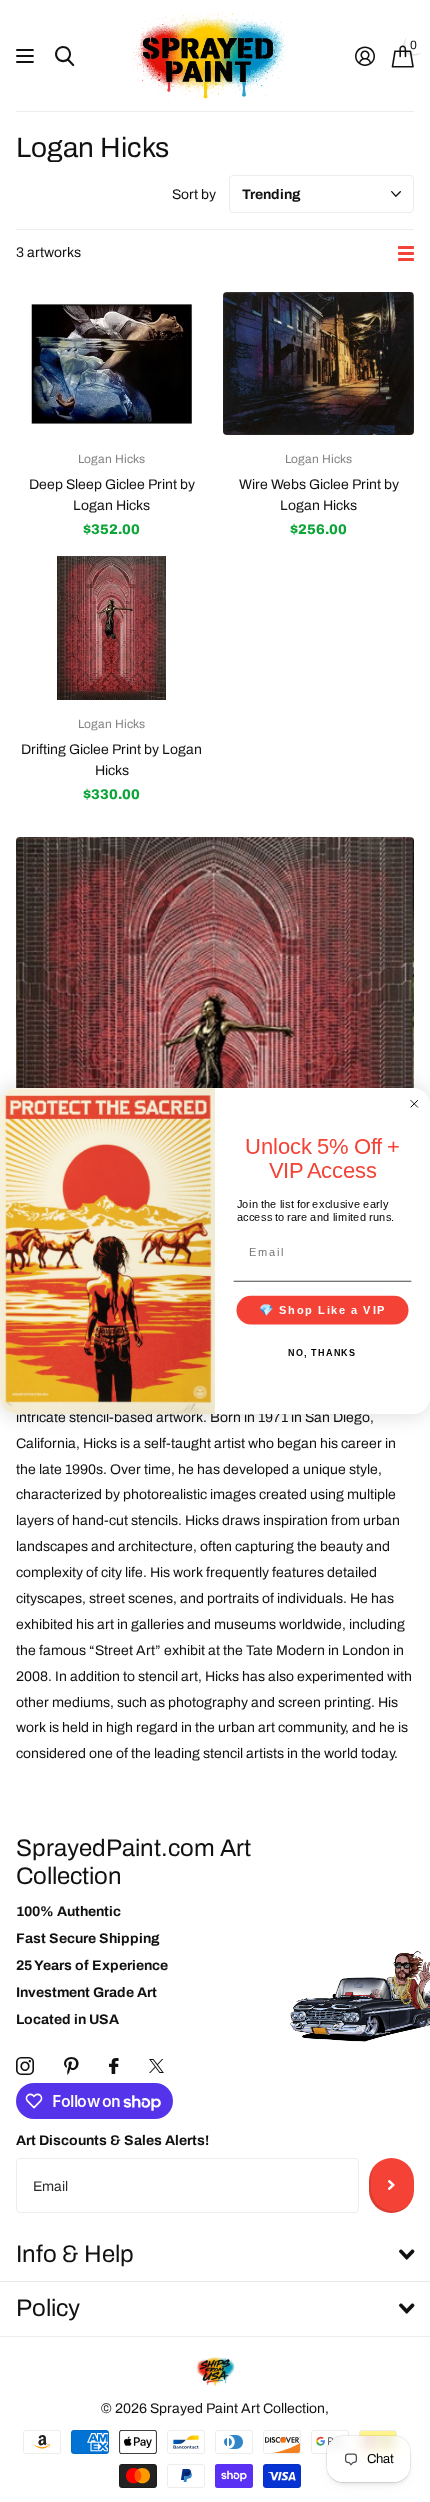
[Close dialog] (414, 1103)
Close (215, 2255)
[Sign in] (364, 56)
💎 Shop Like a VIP (323, 1310)
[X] (156, 2066)
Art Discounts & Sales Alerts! (112, 2140)
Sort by (194, 194)
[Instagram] (25, 2066)
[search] (64, 56)
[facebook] (114, 2066)
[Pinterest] (71, 2066)
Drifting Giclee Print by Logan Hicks (111, 760)
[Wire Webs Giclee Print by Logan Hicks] (318, 363)
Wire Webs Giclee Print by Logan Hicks (319, 495)
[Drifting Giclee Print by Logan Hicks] (111, 627)
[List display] (406, 253)
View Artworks (27, 56)
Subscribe (391, 2185)
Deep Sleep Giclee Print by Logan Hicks (112, 495)
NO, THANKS (322, 1353)
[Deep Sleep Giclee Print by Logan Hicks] (111, 363)
